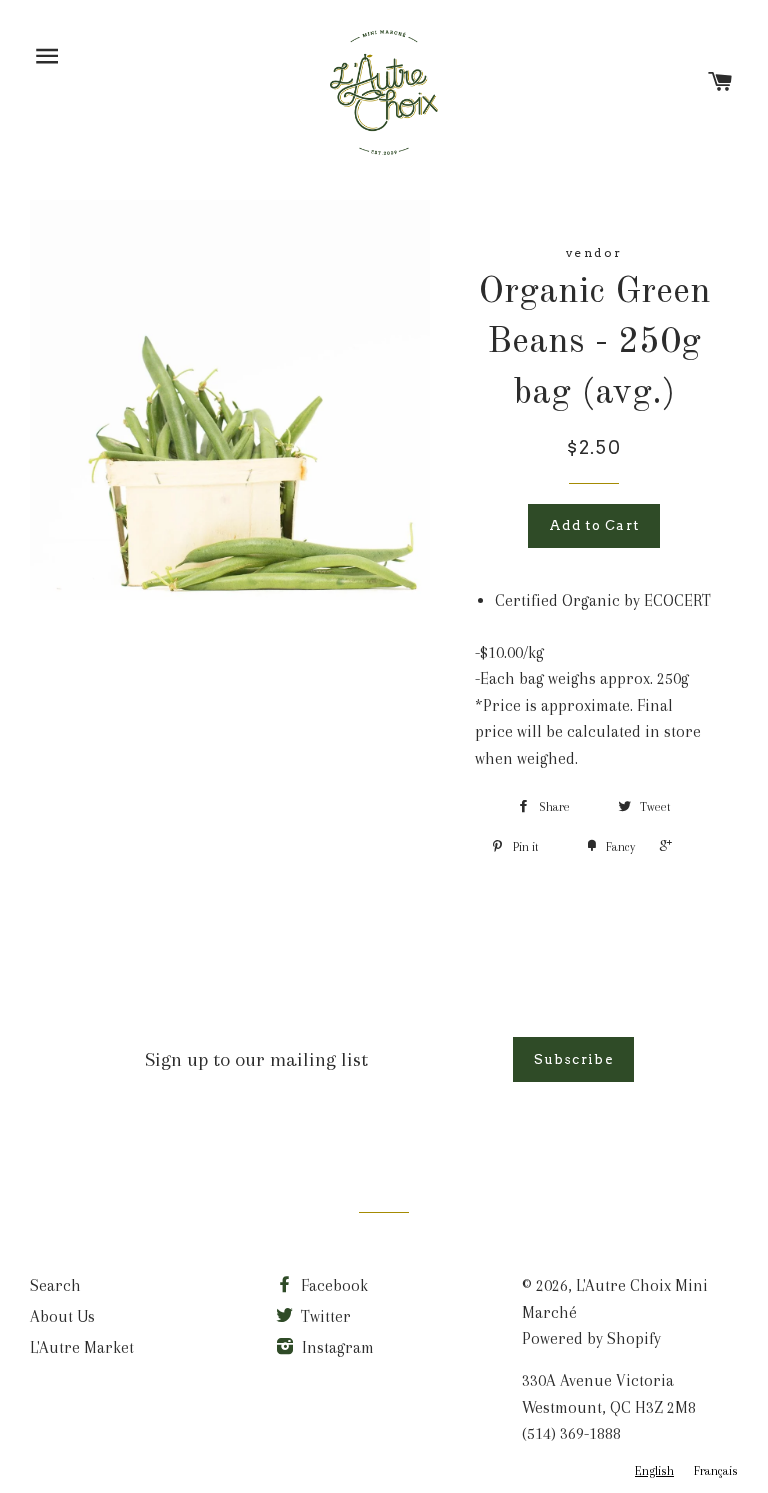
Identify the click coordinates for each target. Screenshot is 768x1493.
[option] (716, 1471)
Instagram (336, 1347)
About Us (62, 1316)
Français (716, 1471)
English (654, 1471)
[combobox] (654, 1471)
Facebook (332, 1285)
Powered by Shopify (591, 1338)
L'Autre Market (82, 1347)
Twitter (324, 1316)
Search (55, 1285)
